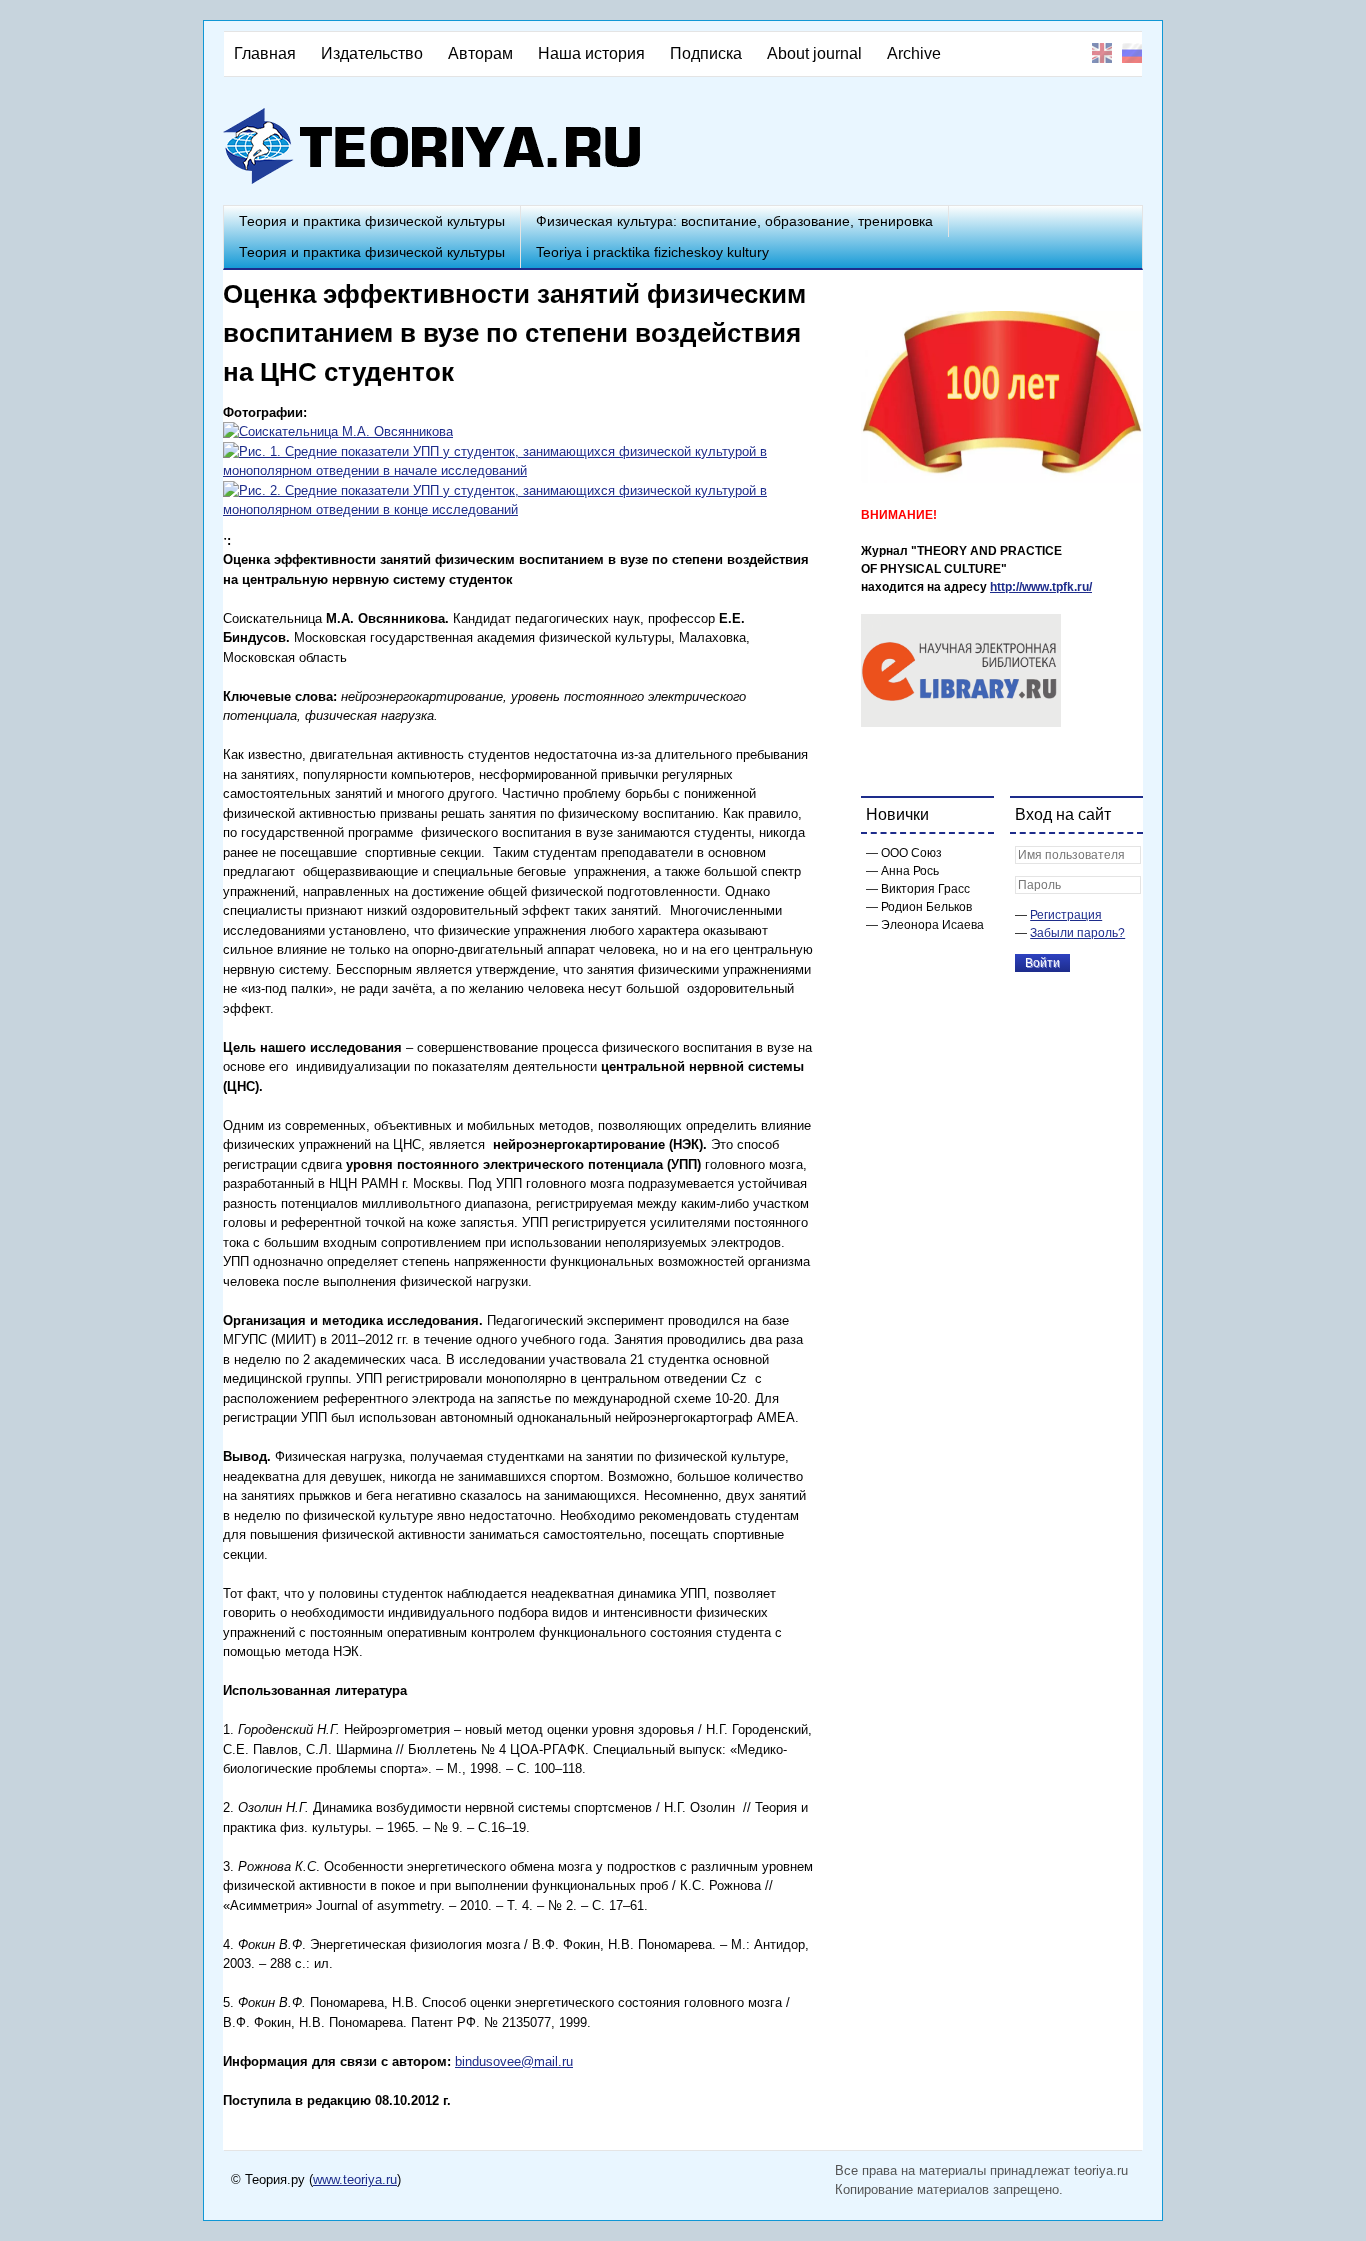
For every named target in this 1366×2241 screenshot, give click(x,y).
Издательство (372, 53)
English (1102, 53)
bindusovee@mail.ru (514, 2061)
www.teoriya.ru (355, 2179)
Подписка (706, 53)
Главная (265, 53)
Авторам (480, 53)
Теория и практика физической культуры (372, 221)
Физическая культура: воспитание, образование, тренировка (734, 221)
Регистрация (1066, 915)
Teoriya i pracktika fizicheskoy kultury (652, 252)
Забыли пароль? (1077, 933)
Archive (914, 53)
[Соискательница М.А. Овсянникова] (338, 431)
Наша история (591, 53)
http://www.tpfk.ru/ (1041, 587)
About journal (814, 53)
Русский (1132, 53)
